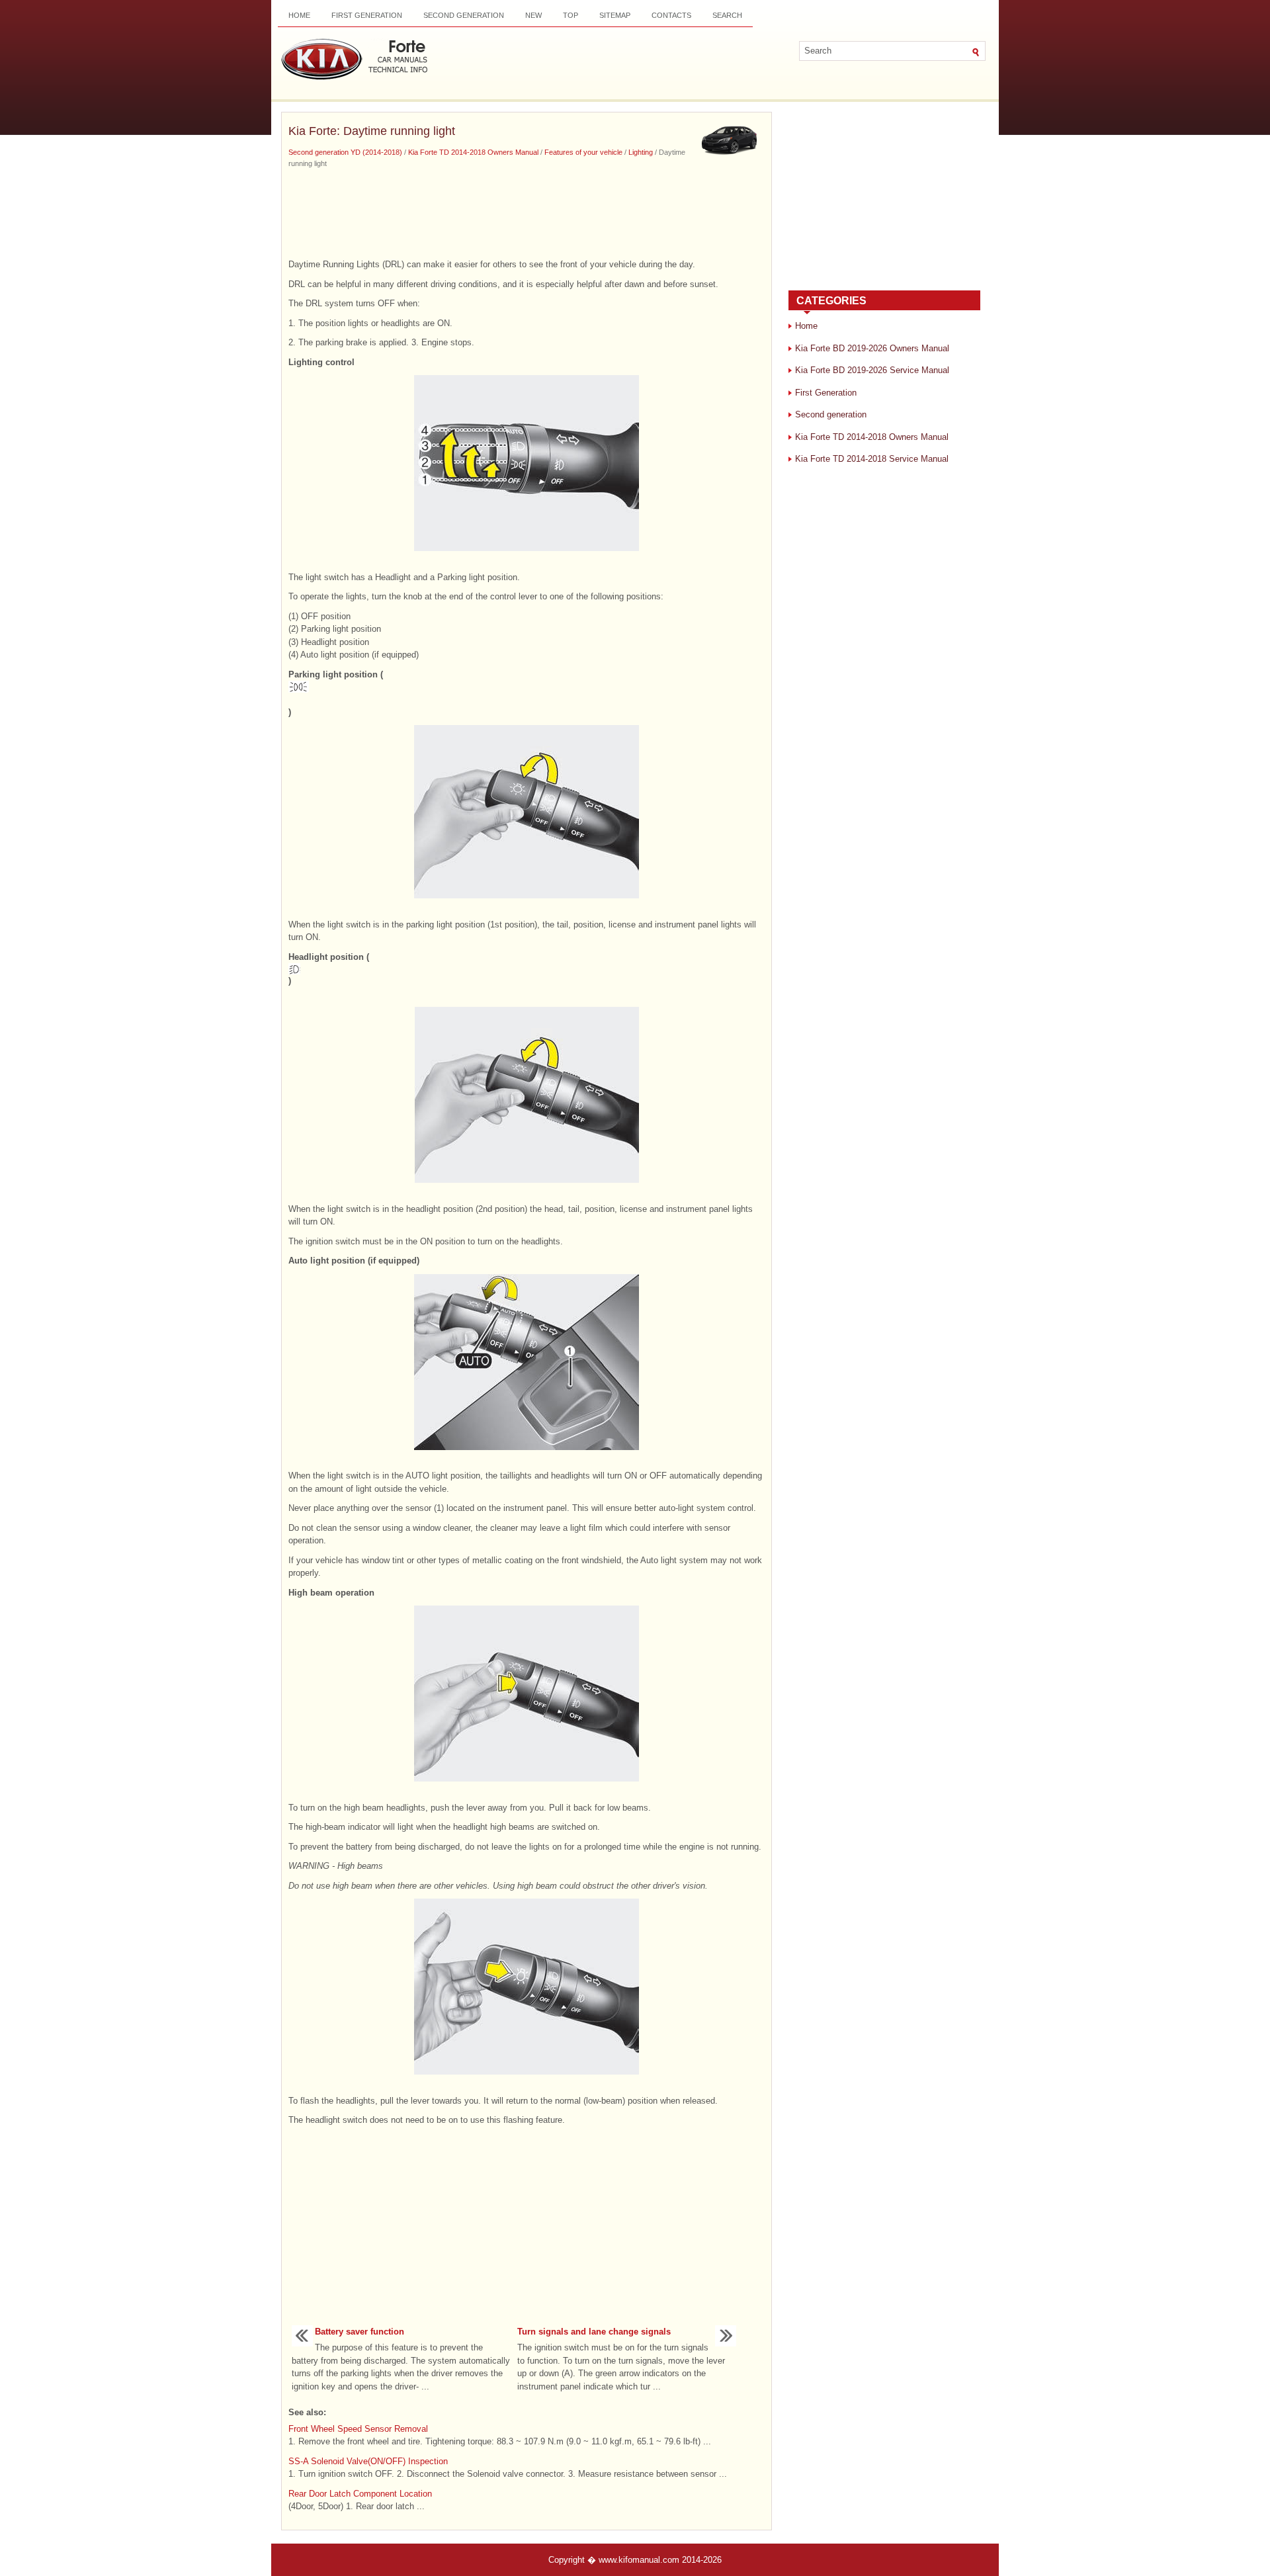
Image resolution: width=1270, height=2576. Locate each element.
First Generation (367, 15)
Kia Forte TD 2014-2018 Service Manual (872, 459)
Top (571, 15)
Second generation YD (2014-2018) (345, 152)
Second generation (464, 15)
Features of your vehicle (583, 152)
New (533, 15)
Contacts (671, 15)
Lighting (641, 152)
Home (299, 15)
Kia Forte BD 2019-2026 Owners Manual (872, 348)
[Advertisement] (527, 212)
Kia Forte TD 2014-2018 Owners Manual (473, 152)
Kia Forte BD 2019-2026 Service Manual (872, 370)
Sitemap (615, 15)
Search (727, 15)
